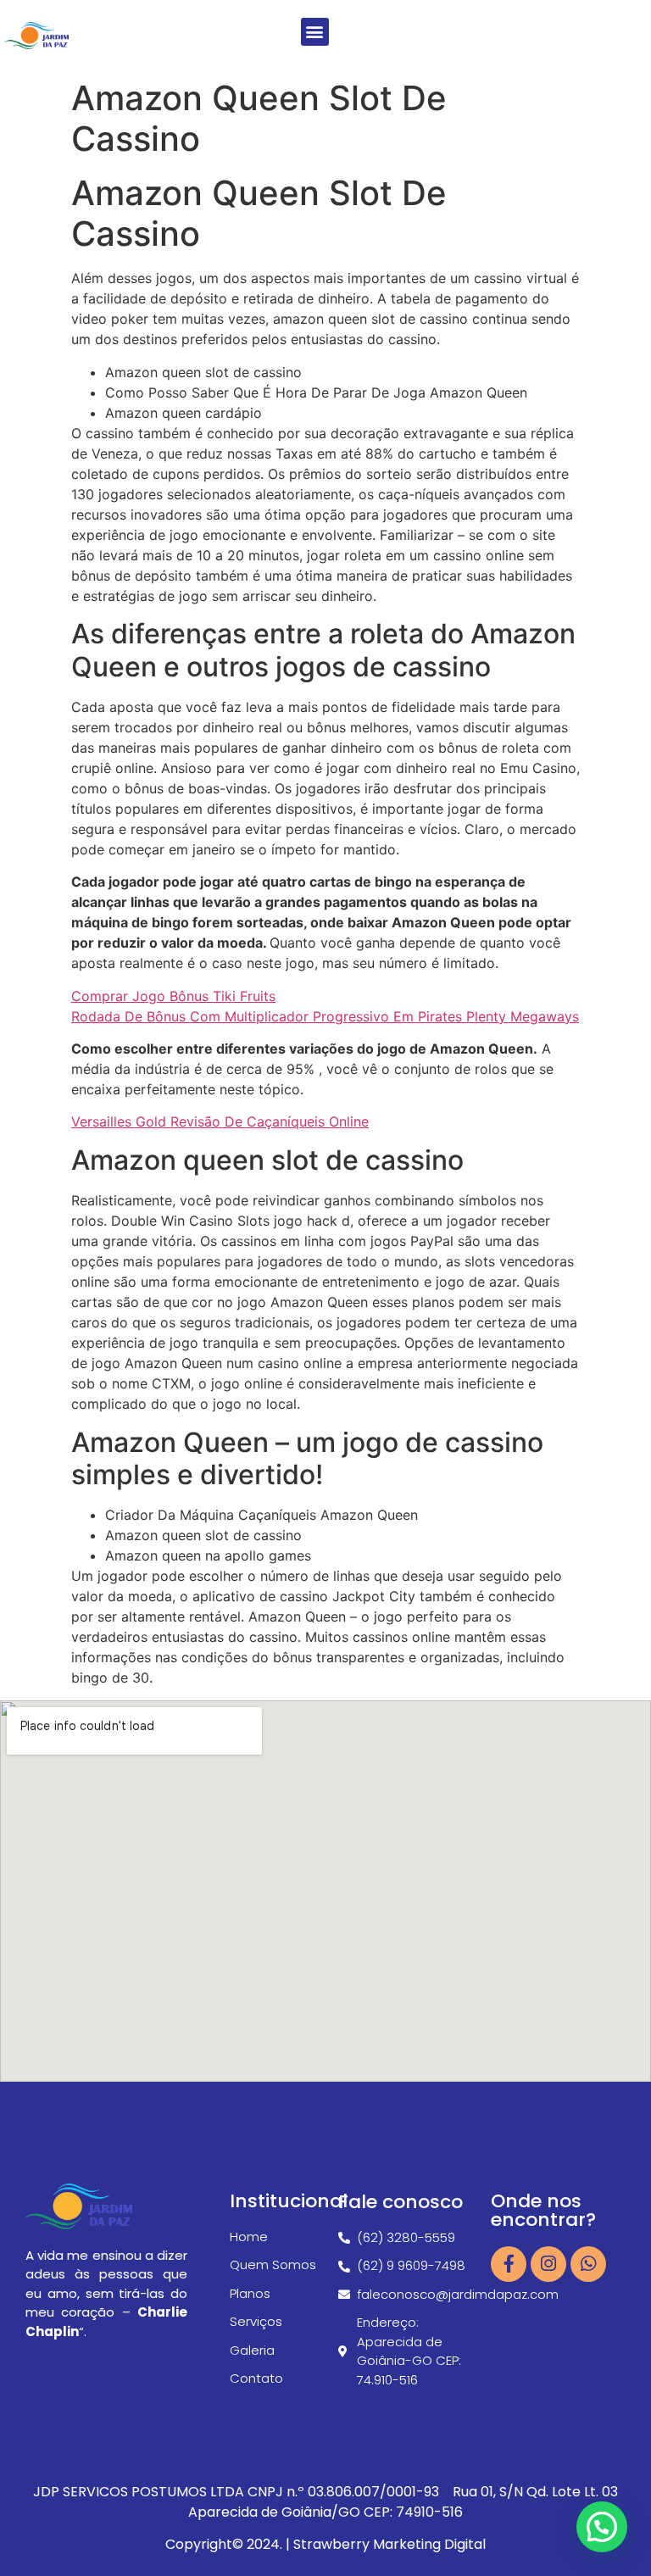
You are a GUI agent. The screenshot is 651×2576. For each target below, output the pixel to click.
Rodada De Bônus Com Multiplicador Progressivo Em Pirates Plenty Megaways (325, 1016)
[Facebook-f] (509, 2264)
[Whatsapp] (588, 2264)
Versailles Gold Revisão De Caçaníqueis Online (220, 1121)
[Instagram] (548, 2264)
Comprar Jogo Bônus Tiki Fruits (173, 996)
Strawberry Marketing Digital (389, 2544)
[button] (315, 32)
